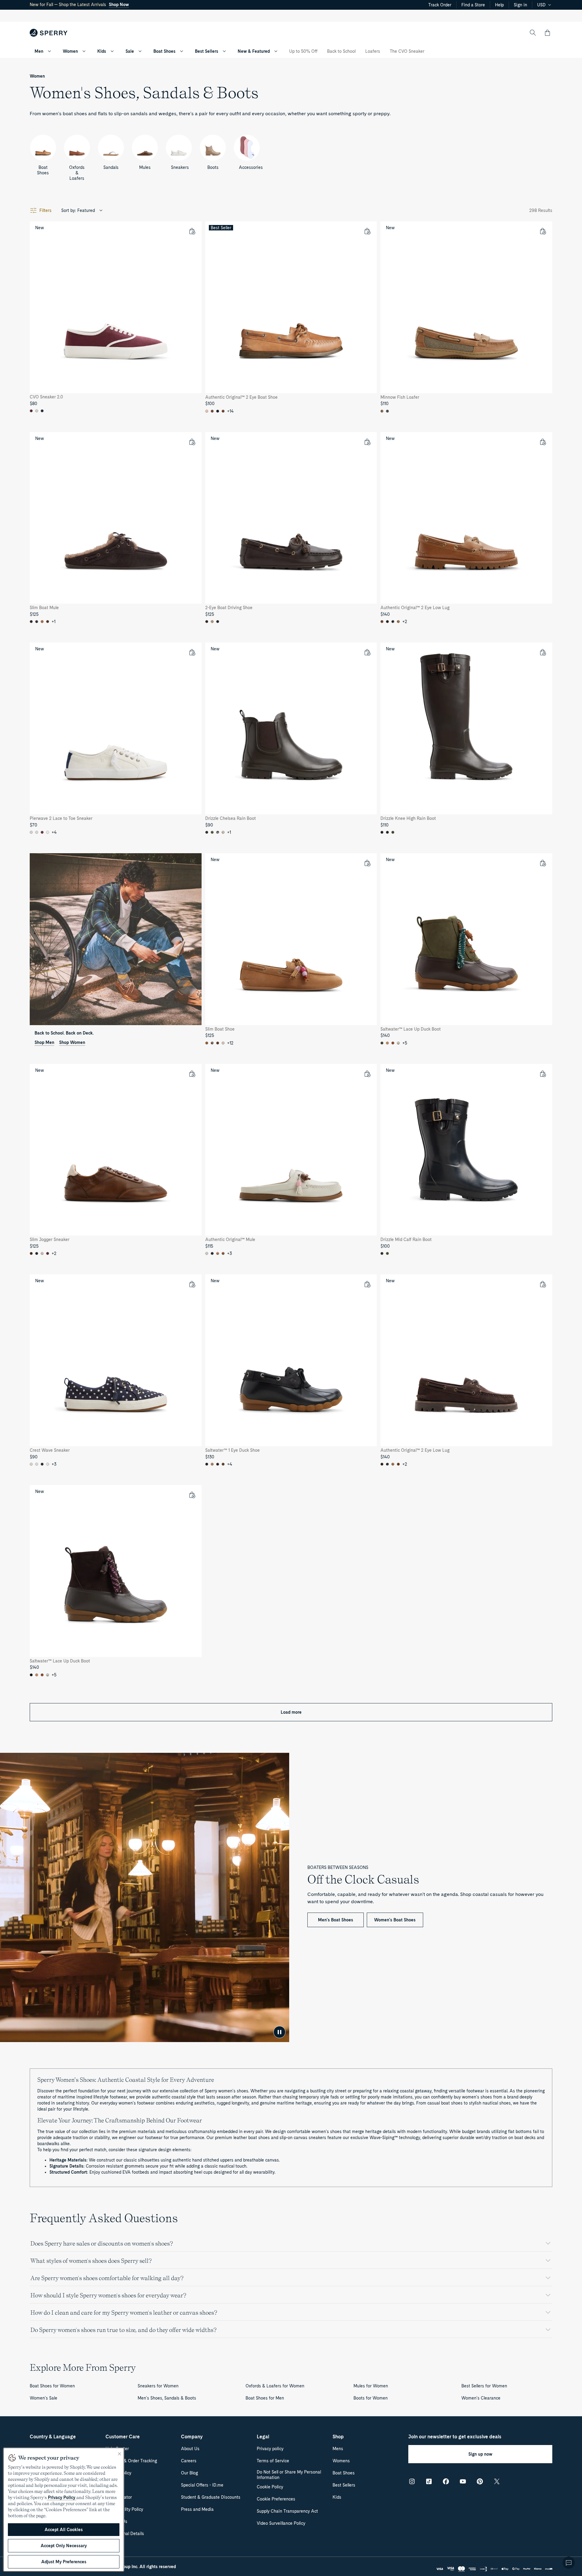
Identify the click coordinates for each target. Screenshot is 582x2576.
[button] (547, 33)
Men (39, 51)
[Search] (533, 33)
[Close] (119, 2454)
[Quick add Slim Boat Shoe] (367, 863)
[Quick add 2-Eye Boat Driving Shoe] (367, 442)
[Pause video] (279, 2032)
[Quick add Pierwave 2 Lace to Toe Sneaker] (192, 652)
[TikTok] (429, 2481)
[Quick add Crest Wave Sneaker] (192, 1284)
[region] (64, 2510)
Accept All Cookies (64, 2530)
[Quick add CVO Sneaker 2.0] (192, 231)
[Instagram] (412, 2481)
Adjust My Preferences (64, 2562)
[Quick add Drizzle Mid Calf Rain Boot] (543, 1074)
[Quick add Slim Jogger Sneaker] (192, 1074)
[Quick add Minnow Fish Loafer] (543, 231)
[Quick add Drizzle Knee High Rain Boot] (543, 652)
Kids (102, 51)
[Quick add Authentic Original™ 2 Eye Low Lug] (543, 442)
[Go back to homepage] (49, 33)
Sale (130, 51)
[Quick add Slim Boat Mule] (192, 442)
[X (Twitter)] (497, 2481)
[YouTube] (463, 2481)
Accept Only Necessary (64, 2546)
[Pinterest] (480, 2481)
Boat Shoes (164, 51)
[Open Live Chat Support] (569, 2563)
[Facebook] (446, 2481)
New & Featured (254, 51)
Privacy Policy (62, 2497)
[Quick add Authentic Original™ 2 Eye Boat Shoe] (367, 231)
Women (70, 51)
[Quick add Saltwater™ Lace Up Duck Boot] (543, 863)
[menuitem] (49, 51)
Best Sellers (207, 51)
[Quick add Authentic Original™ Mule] (367, 1074)
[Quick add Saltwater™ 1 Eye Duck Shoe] (367, 1284)
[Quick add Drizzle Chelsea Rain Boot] (367, 652)
